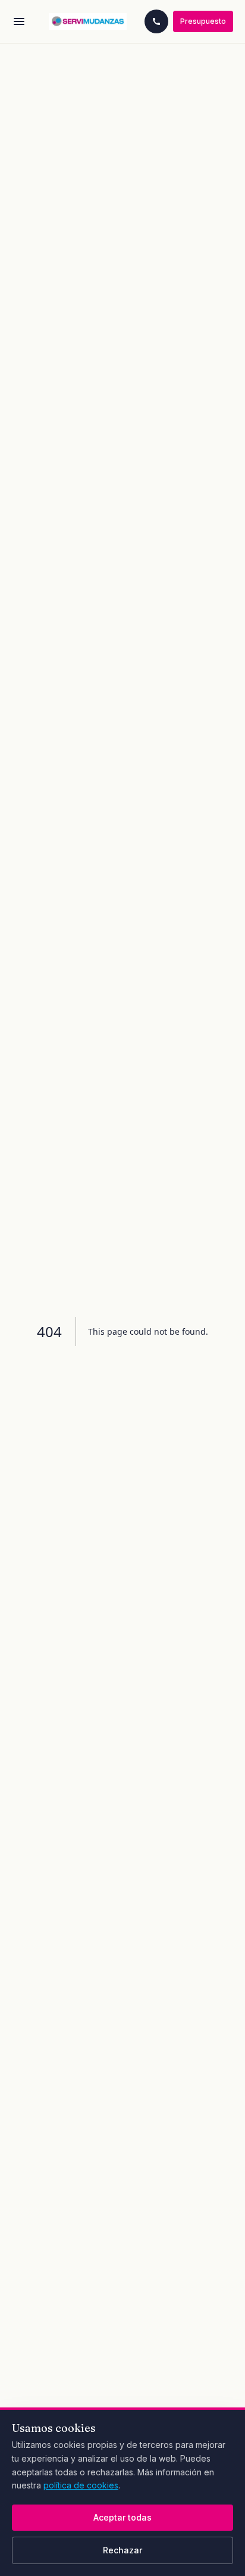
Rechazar (122, 2550)
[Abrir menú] (19, 21)
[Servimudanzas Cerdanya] (88, 21)
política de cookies (81, 2485)
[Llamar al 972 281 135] (156, 21)
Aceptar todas (122, 2517)
